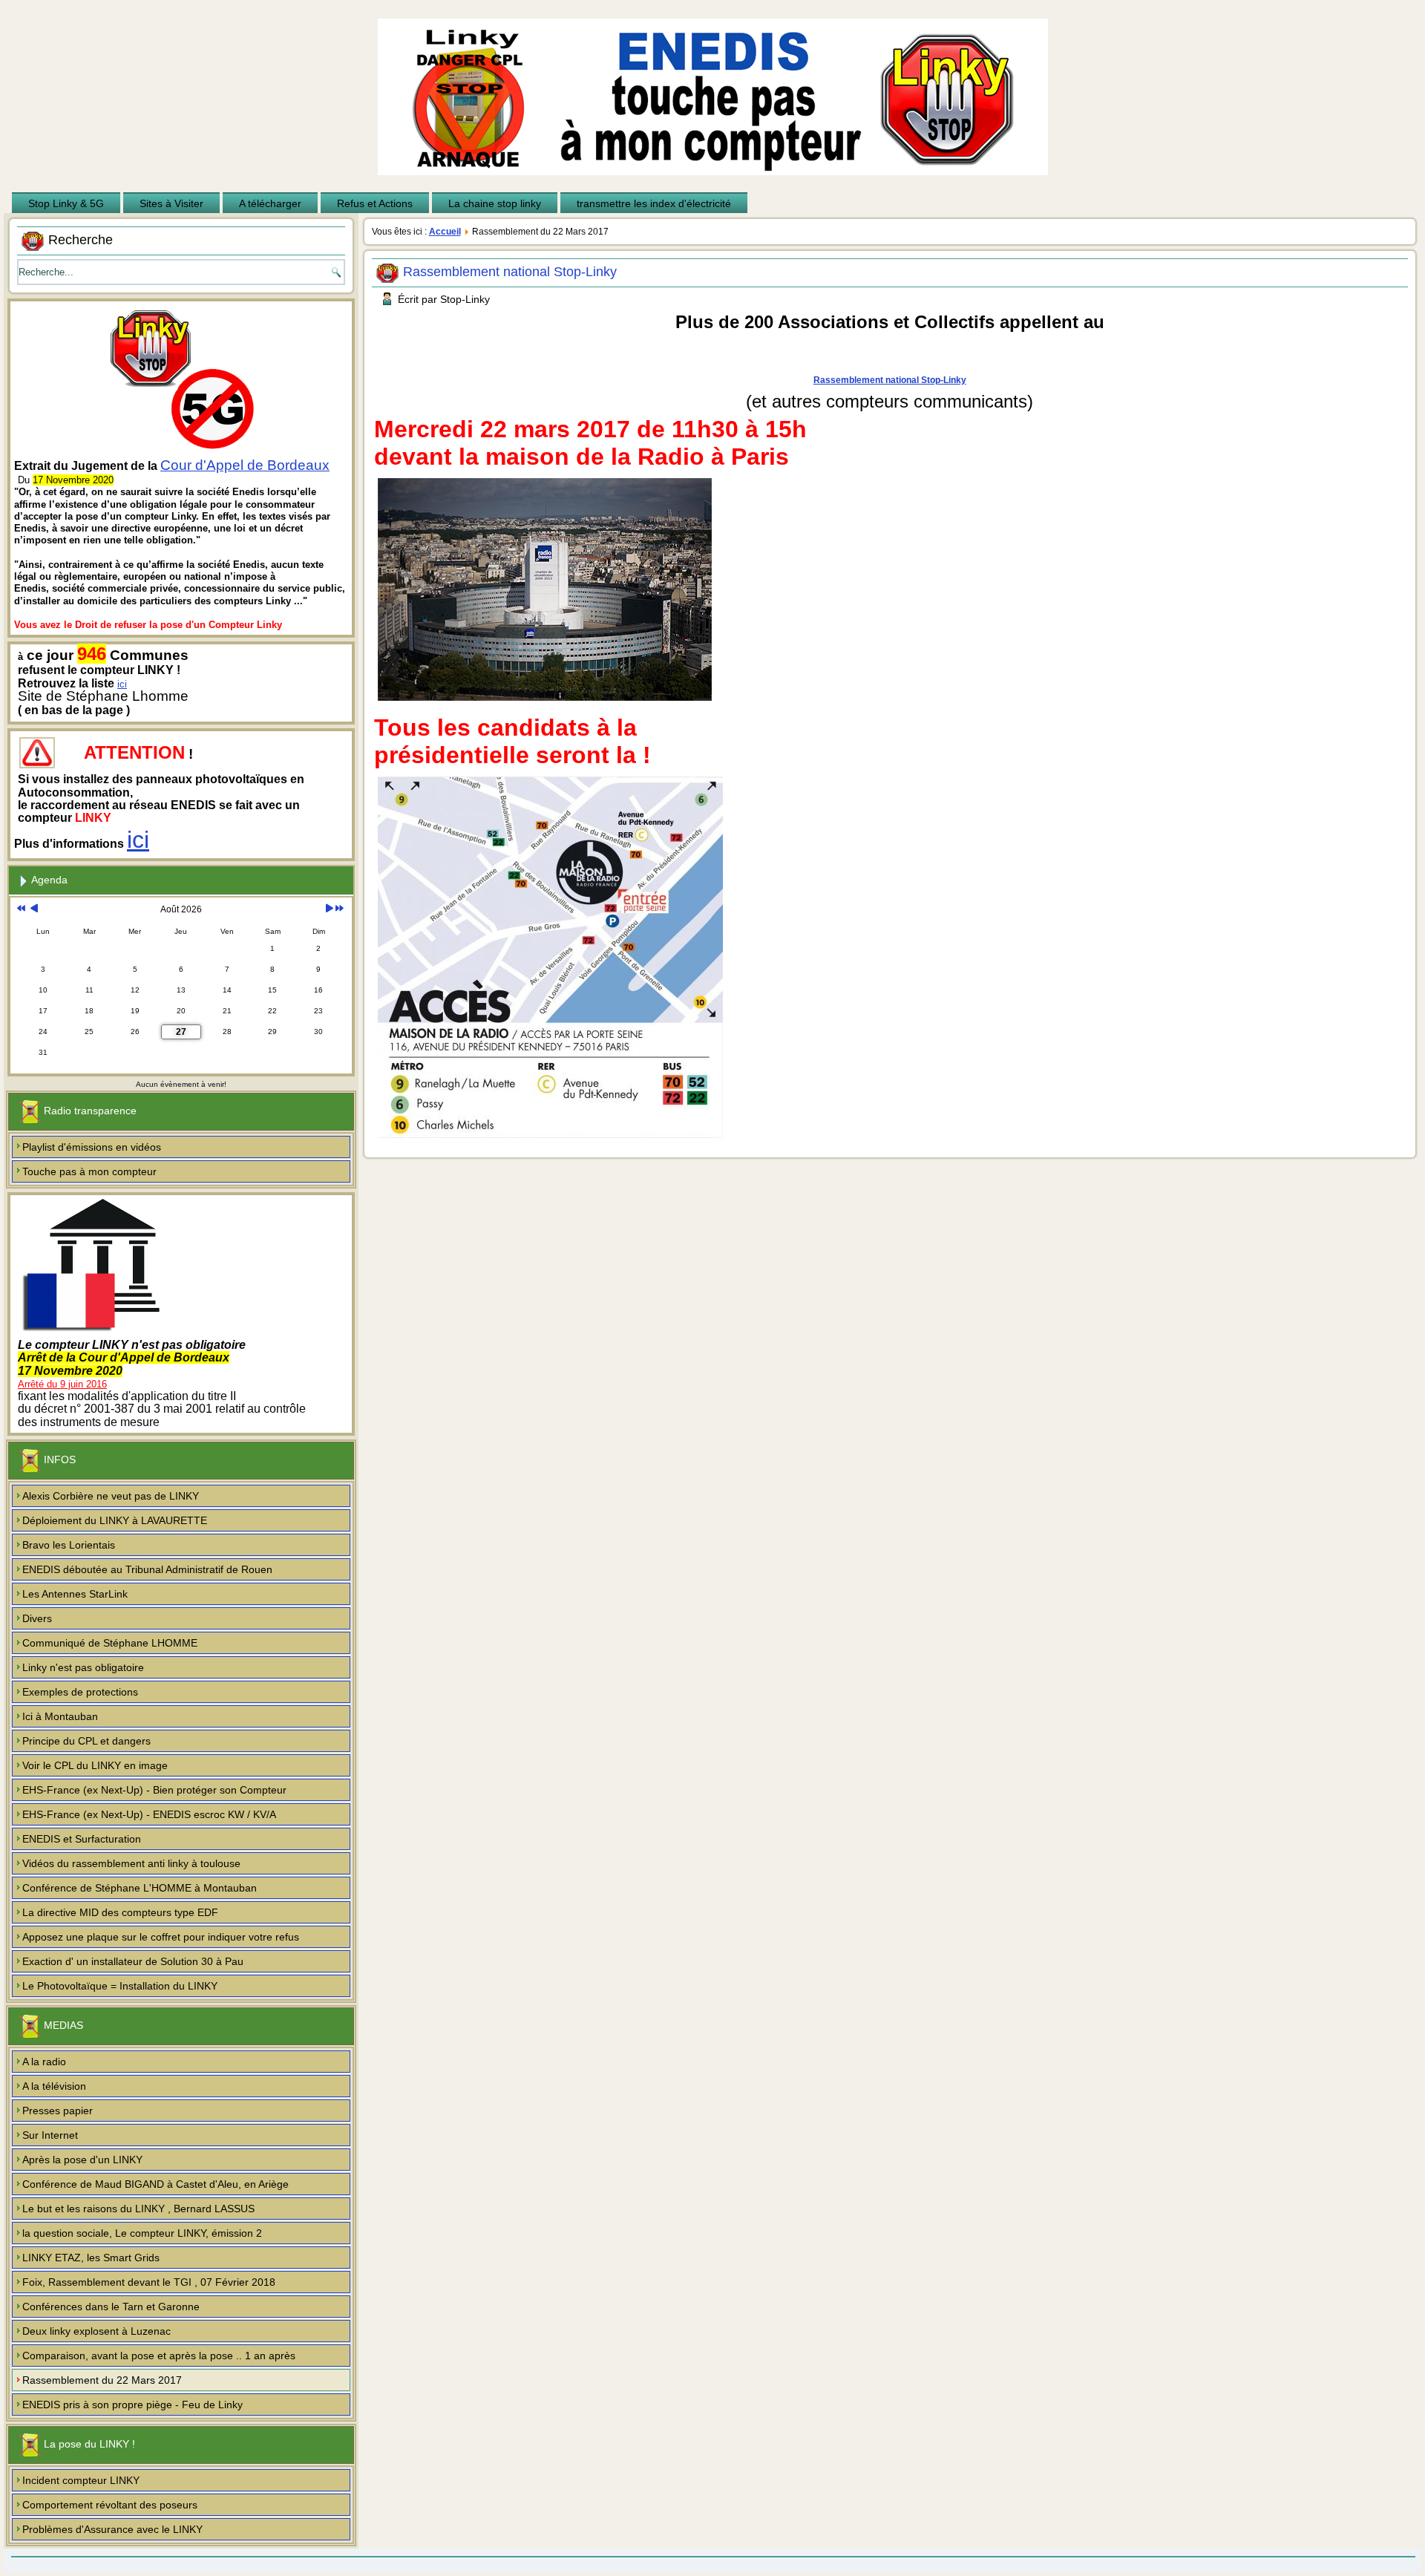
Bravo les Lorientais (69, 1545)
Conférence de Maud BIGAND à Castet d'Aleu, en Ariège (155, 2184)
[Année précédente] (21, 909)
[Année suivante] (340, 909)
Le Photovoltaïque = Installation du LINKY (120, 1986)
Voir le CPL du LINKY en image (95, 1765)
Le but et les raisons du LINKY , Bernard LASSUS (138, 2209)
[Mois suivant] (329, 909)
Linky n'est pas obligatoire (83, 1667)
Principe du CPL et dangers (86, 1741)
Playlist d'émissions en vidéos (92, 1147)
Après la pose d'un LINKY (82, 2160)
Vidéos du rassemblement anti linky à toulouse (131, 1863)
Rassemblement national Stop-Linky (510, 272)
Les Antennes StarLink (75, 1594)
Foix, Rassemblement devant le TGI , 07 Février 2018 (149, 2282)
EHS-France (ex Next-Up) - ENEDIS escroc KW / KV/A (149, 1814)
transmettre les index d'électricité (654, 203)
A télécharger (270, 203)
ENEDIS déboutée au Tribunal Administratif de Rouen (147, 1569)
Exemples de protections (80, 1692)
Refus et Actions (375, 203)
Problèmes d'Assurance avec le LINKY (112, 2529)
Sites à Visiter (171, 203)
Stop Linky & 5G (66, 203)
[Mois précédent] (34, 909)
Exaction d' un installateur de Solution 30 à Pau (133, 1961)
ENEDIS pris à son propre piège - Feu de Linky (132, 2405)
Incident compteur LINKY (81, 2480)
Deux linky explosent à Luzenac (96, 2331)
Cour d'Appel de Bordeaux (245, 465)
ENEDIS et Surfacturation (82, 1839)
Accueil (445, 232)
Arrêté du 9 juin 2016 (62, 1384)
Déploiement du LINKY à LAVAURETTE (115, 1520)
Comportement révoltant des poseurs (110, 2505)
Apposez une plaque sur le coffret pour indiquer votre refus (161, 1937)
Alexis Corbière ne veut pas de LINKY (111, 1496)
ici (122, 684)
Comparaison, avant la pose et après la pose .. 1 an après (159, 2356)
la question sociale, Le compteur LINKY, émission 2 (142, 2233)
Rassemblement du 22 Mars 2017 (102, 2380)
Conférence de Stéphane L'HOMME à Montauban (140, 1888)
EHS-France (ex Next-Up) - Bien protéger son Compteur (154, 1790)
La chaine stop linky (495, 203)
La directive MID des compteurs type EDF (120, 1912)
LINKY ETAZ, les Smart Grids (91, 2258)
